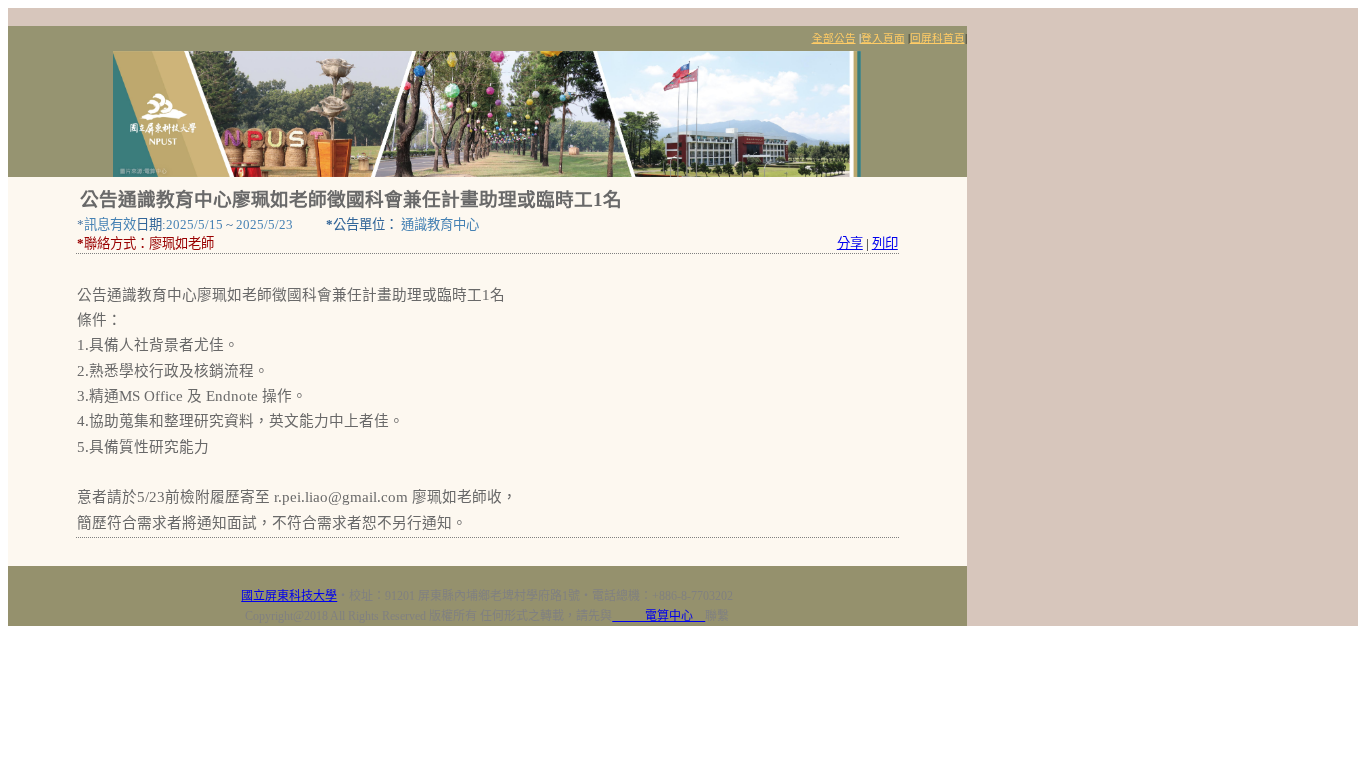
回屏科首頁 (937, 38)
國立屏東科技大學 (289, 596)
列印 (885, 243)
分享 (850, 243)
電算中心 (658, 616)
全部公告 (834, 38)
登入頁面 (883, 38)
